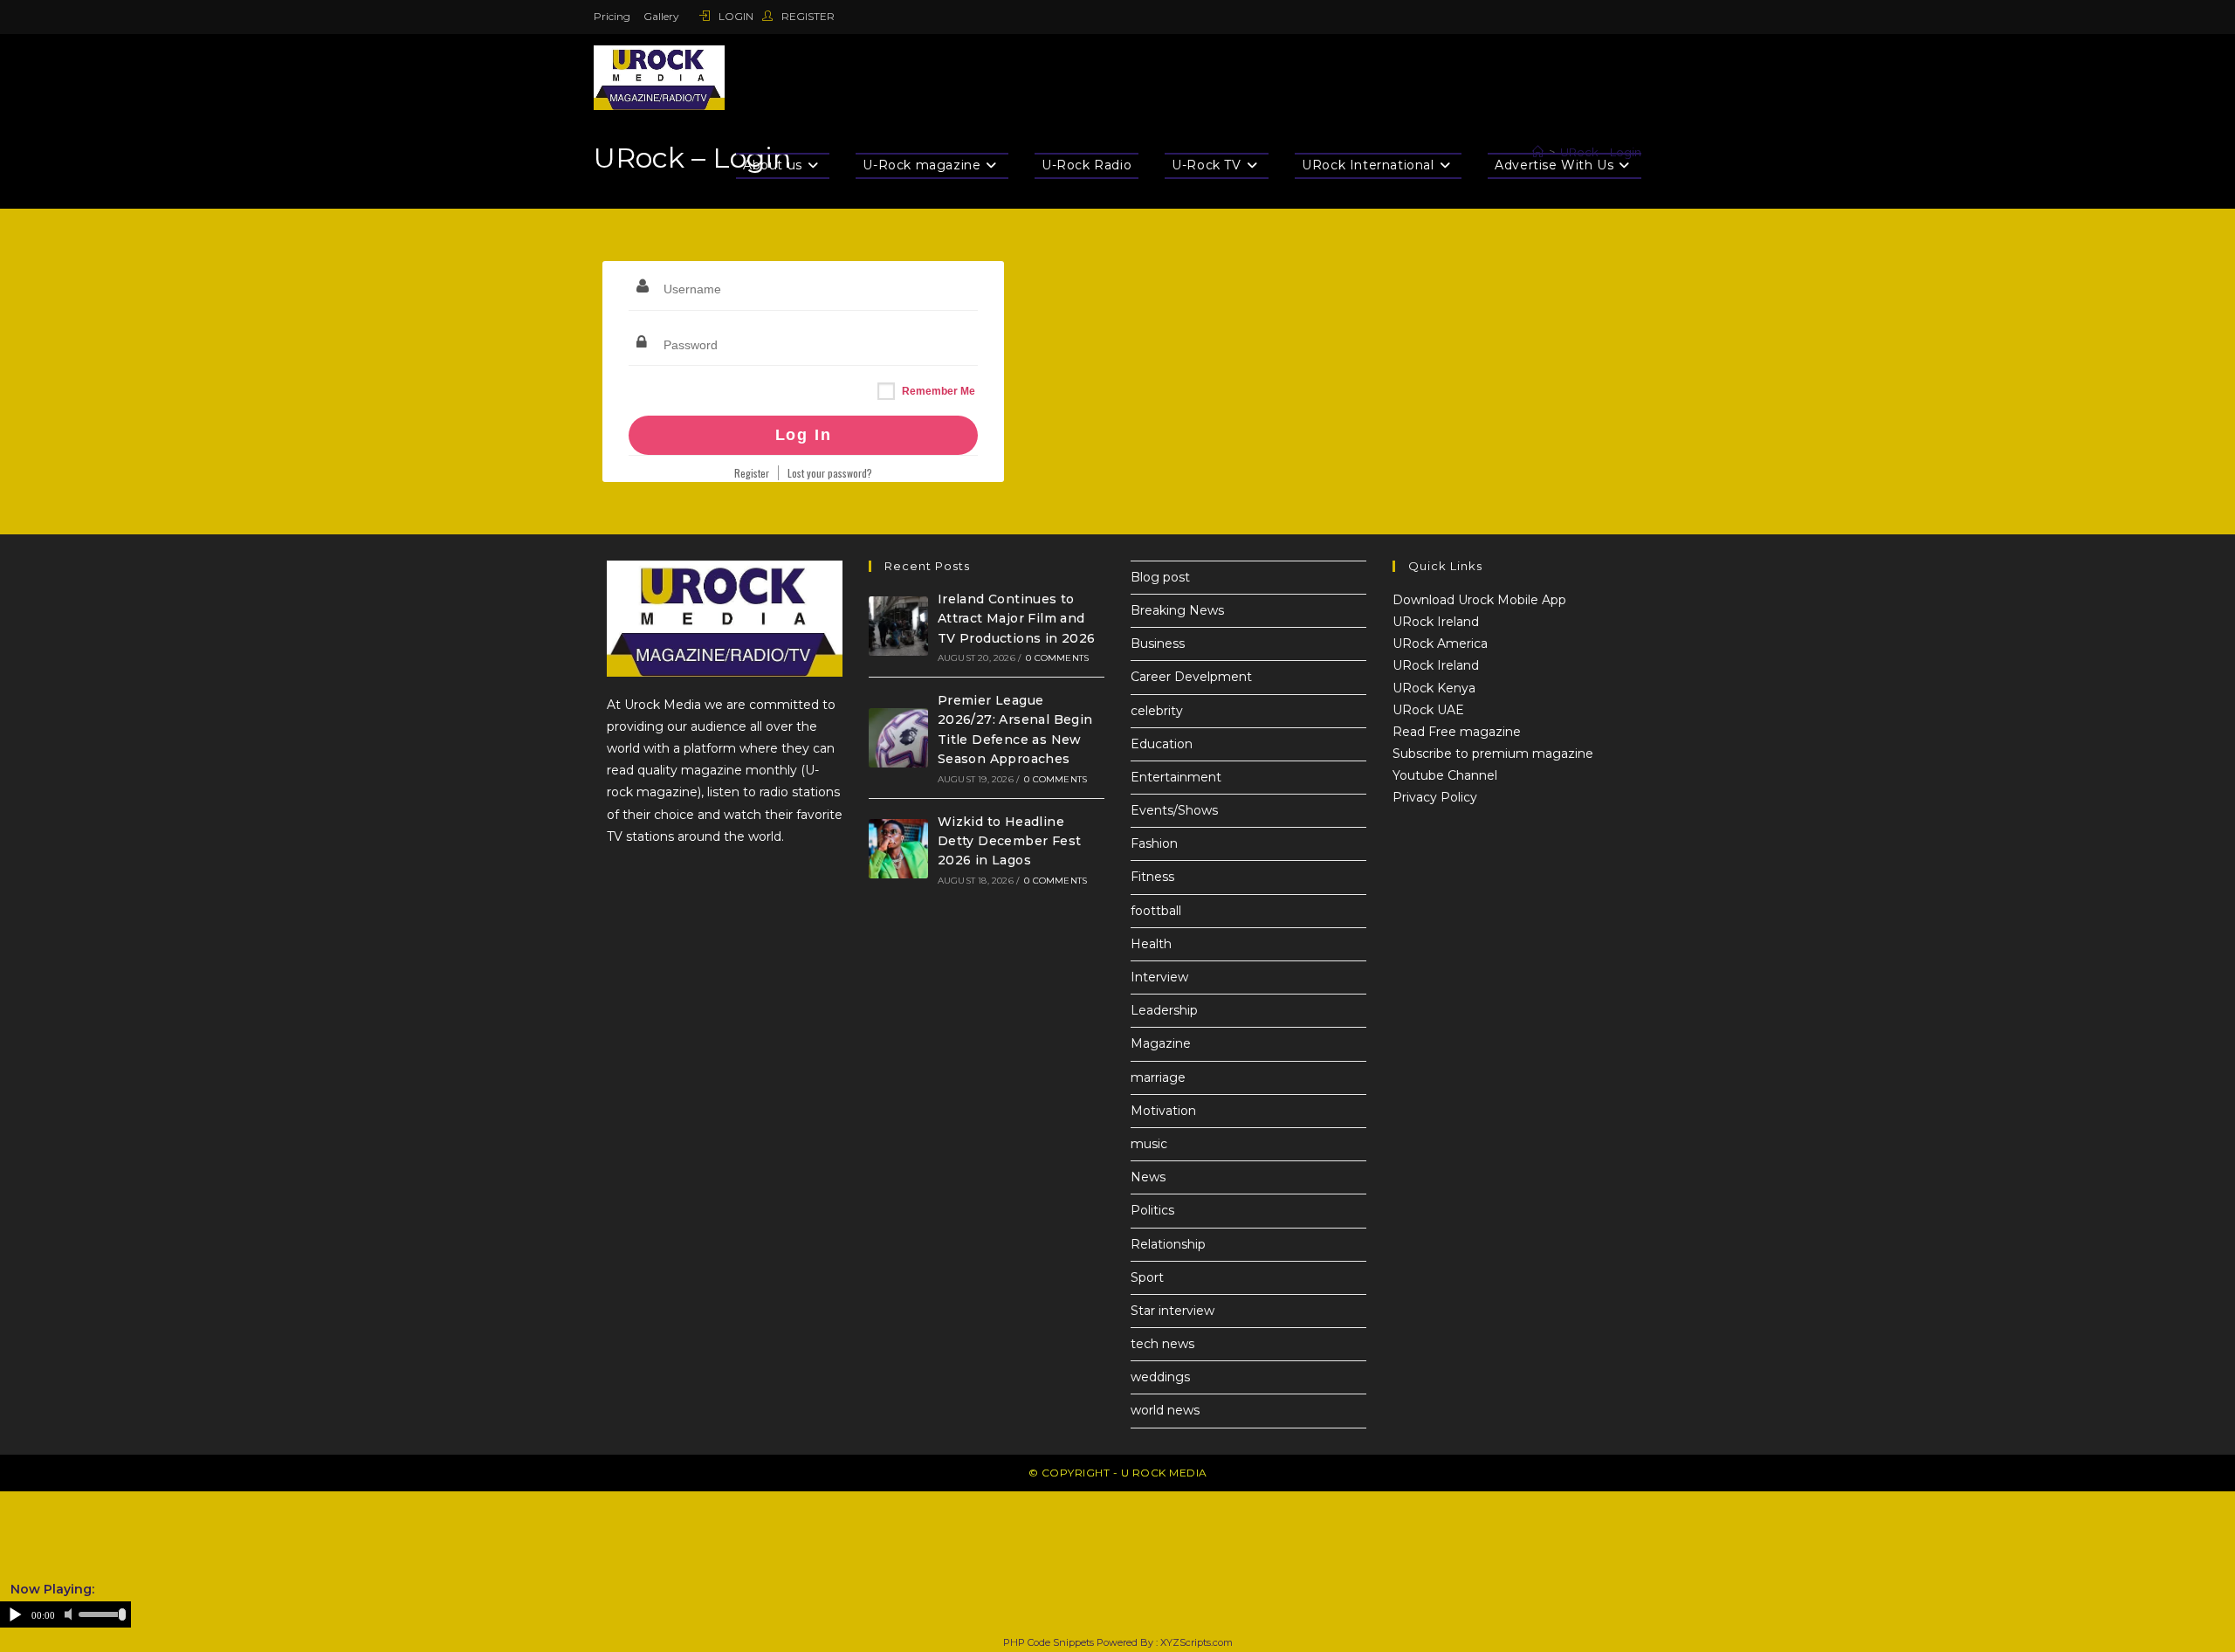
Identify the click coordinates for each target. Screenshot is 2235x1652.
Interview (1159, 977)
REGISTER (807, 16)
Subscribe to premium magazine (1493, 754)
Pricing (612, 16)
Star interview (1173, 1311)
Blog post (1160, 577)
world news (1165, 1410)
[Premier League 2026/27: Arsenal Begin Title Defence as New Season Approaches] (898, 738)
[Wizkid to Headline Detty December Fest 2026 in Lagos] (898, 849)
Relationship (1168, 1244)
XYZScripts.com (1197, 1642)
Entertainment (1176, 777)
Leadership (1164, 1010)
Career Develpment (1191, 677)
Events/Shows (1174, 810)
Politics (1152, 1210)
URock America (1440, 644)
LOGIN (736, 16)
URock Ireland (1436, 622)
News (1148, 1177)
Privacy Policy (1435, 797)
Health (1151, 944)
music (1149, 1144)
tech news (1162, 1344)
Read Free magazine (1457, 732)
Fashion (1154, 843)
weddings (1160, 1377)
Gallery (661, 16)
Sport (1147, 1277)
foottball (1156, 911)
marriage (1158, 1077)
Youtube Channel (1445, 775)
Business (1158, 644)
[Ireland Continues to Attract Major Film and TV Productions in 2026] (898, 626)
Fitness (1152, 877)
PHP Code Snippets (1049, 1642)
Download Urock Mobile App (1479, 600)
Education (1162, 744)
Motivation (1163, 1111)
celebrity (1157, 711)
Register (752, 473)
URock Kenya (1434, 688)
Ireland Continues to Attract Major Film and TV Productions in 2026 (1017, 619)
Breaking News (1177, 610)
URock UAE (1428, 710)
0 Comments (1057, 658)
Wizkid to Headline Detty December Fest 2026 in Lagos (1010, 841)
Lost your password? (830, 473)
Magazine (1161, 1043)
